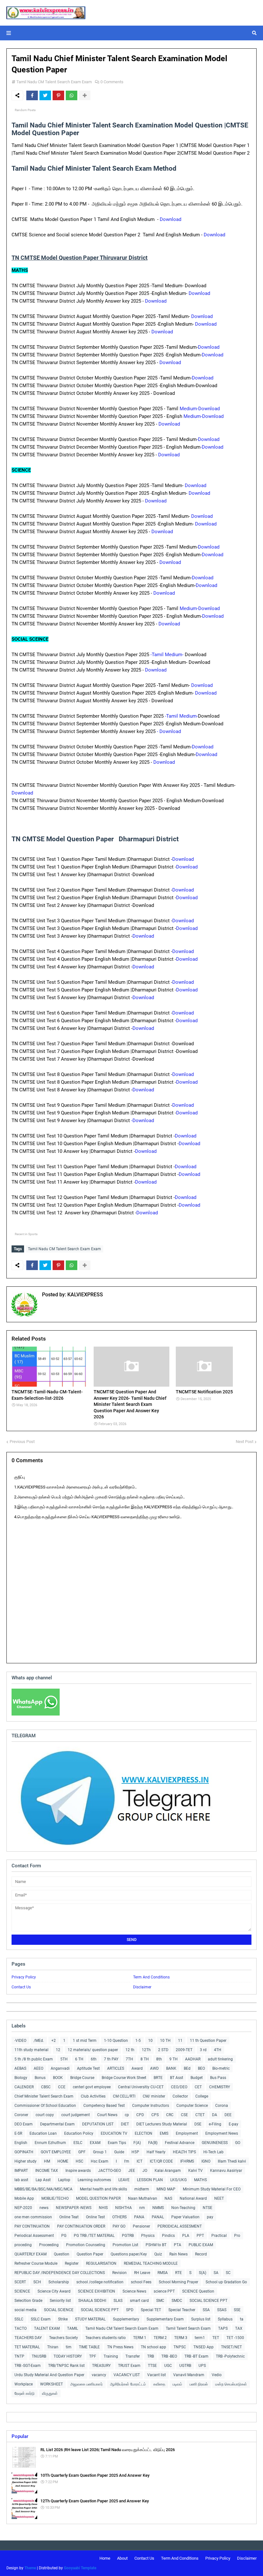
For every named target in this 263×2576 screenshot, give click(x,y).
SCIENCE (22, 2291)
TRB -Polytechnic (230, 2356)
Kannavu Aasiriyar (226, 2171)
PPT (200, 2236)
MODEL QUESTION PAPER (98, 2198)
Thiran (53, 2347)
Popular (20, 2436)
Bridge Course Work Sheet (124, 2078)
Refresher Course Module (36, 2263)
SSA (206, 2310)
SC (228, 2273)
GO (238, 2143)
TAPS (223, 2328)
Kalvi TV (195, 2171)
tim (69, 2347)
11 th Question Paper (208, 2041)
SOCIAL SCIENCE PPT (208, 2301)
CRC (170, 2115)
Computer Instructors (151, 2106)
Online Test (95, 2217)
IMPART (21, 2171)
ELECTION (144, 2133)
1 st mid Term (85, 2041)
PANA (139, 2217)
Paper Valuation (185, 2217)
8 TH (145, 2059)
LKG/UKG (178, 2180)
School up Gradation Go (226, 2282)
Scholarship (59, 2282)
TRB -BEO (169, 2356)
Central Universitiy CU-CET (141, 2087)
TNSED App (204, 2347)
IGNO (206, 2161)
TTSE (152, 2366)
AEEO (38, 2068)
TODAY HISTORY (68, 2356)
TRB (151, 2356)
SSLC (19, 2319)
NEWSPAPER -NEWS (74, 2208)
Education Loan (43, 2133)
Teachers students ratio (106, 2338)
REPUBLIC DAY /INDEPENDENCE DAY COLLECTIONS (60, 2273)
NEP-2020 (23, 2208)
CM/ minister (154, 2096)
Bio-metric (221, 2068)
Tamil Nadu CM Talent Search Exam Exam (54, 82)
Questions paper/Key (129, 2254)
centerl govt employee (92, 2087)
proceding (23, 2245)
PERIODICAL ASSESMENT (180, 2226)
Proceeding (49, 2245)
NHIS (103, 2208)
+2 (54, 2041)
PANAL (158, 2217)
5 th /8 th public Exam (34, 2059)
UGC (168, 2366)
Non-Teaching (183, 2208)
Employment (187, 2133)
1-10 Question (116, 2041)
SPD (130, 2310)
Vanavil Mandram (189, 2375)
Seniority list (60, 2301)
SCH (37, 2282)
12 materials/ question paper (93, 2050)
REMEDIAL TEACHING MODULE (151, 2263)
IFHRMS (187, 2161)
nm (142, 2208)
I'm (127, 2161)
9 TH (174, 2059)
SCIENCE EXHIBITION (97, 2291)
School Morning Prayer (178, 2282)
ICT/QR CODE (161, 2161)
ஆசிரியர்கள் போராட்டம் (128, 2384)
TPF (93, 2356)
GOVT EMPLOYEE (56, 2152)
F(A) (137, 2143)
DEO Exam (24, 2124)
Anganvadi (60, 2068)
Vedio (217, 2375)
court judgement (76, 2115)
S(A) (203, 2273)
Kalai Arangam (168, 2171)
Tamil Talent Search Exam (188, 2328)
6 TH (79, 2059)
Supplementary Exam (165, 2319)
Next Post (245, 1442)
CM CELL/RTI (124, 2096)
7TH (129, 2059)
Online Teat (69, 2217)
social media (25, 2310)
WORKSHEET (51, 2384)
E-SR (18, 2133)
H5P (135, 2152)
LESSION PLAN (150, 2180)
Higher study (25, 2161)
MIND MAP (166, 2189)
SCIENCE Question (198, 2291)
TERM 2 (160, 2338)
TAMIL (72, 2328)
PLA (186, 2236)
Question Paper (90, 2254)
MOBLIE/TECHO (55, 2198)
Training (111, 2356)
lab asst (21, 2180)
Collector (180, 2096)
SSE (237, 2310)
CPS (155, 2115)
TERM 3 (181, 2338)
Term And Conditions (151, 1977)
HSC (80, 2161)
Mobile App (24, 2198)
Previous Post (22, 1442)
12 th (130, 2050)
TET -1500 (235, 2338)
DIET (125, 2124)
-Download (209, 439)
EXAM (95, 2143)
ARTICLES (116, 2068)
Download (170, 219)
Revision (119, 2273)
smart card (139, 2301)
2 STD (163, 2050)
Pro (237, 2236)
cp (127, 2115)
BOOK (58, 2078)
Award (137, 2068)
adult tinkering (220, 2059)
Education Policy (79, 2133)
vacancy (99, 2375)
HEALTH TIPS (184, 2152)
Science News (134, 2291)
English (21, 2143)
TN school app (153, 2347)
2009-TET (184, 2050)
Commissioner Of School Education (45, 2106)
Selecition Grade (28, 2301)
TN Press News (120, 2347)
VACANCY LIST (127, 2375)
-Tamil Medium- (167, 655)
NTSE (208, 2208)
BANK (171, 2068)
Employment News (222, 2133)
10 (150, 2041)
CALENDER (24, 2087)
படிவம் (177, 2384)
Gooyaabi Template (80, 2568)
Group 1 (100, 2152)
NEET (219, 2198)
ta (242, 2319)
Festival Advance (180, 2143)
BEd (187, 2068)
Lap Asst (43, 2180)
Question (62, 2254)
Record (201, 2254)
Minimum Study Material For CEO (212, 2189)
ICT (140, 2161)
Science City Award (54, 2291)
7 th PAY (111, 2059)
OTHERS (119, 2217)
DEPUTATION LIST (98, 2124)
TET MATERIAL (27, 2347)
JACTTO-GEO (110, 2171)
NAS (168, 2198)
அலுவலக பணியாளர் (86, 2384)
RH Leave (142, 2273)
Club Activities (93, 2096)
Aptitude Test (88, 2068)
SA (216, 2273)
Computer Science (192, 2106)
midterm (142, 2189)
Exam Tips (117, 2143)
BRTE (158, 2078)
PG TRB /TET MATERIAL (94, 2236)
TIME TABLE (89, 2347)
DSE (198, 2124)
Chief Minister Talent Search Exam (44, 2096)
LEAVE (124, 2180)
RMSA (163, 2273)
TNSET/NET (231, 2347)
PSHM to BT (156, 2245)
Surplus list (201, 2319)
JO (145, 2171)
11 (180, 2041)
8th (159, 2059)
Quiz (158, 2254)
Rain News (178, 2254)
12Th (146, 2050)
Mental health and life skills (103, 2189)
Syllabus (225, 2319)
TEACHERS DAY (28, 2338)
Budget (197, 2078)
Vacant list (157, 2375)
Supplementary (126, 2319)
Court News (107, 2115)
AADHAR (193, 2059)
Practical (219, 2236)
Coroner (21, 2115)
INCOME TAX (47, 2171)
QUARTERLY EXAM (30, 2254)
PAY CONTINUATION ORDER (81, 2226)
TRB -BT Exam (196, 2356)
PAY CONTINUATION (32, 2226)
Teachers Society (64, 2338)
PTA (178, 2245)
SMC (160, 2301)
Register (72, 2263)
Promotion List (125, 2245)
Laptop (64, 2180)
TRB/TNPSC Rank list (66, 2366)
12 (58, 2050)
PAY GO (119, 2226)
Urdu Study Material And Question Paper (49, 2375)
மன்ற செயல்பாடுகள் (231, 2384)
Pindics (168, 2236)
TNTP (19, 2356)
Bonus (40, 2078)
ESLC (78, 2143)
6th (94, 2059)
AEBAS (20, 2068)
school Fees (141, 2282)
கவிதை (159, 2384)
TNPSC (180, 2347)
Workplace (24, 2384)
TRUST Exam (129, 2366)
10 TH (165, 2041)
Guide (119, 2152)
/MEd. (39, 2041)
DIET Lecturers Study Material (162, 2124)
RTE (178, 2273)
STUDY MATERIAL (90, 2319)
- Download (169, 731)
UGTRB (185, 2366)
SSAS (222, 2310)
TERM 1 (140, 2338)
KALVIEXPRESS (85, 1295)
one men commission (33, 2217)
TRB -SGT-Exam (28, 2366)
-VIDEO (20, 2041)
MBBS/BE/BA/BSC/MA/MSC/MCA (43, 2189)
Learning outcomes (94, 2180)
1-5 (138, 2041)
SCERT (20, 2282)
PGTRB (128, 2236)
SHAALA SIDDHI (92, 2301)
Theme (30, 2568)
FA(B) (153, 2143)
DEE (228, 2115)
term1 (200, 2338)
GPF (82, 2152)
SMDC (177, 2301)
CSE (184, 2115)
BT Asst (177, 2078)
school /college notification (100, 2282)
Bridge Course (82, 2078)
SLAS (118, 2301)
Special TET (151, 2310)
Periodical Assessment (34, 2236)
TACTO (21, 2328)
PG (64, 2236)
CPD (140, 2115)
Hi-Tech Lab (213, 2152)
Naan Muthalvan (143, 2198)
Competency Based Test (104, 2106)
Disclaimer (142, 1987)
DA (215, 2115)
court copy (45, 2115)
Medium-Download (200, 409)
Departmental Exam (57, 2124)
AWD (154, 2068)
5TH (64, 2059)
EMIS (164, 2133)
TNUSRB (39, 2356)
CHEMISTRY (220, 2087)
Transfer (133, 2356)
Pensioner (141, 2226)
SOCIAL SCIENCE (59, 2310)
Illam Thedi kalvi (232, 2161)
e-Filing (215, 2124)
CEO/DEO (179, 2087)
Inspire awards (78, 2171)
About (122, 2558)
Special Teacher (182, 2310)
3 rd (203, 2050)
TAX (239, 2328)
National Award (193, 2198)
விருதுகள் (50, 2393)
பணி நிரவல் (199, 2384)
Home (105, 2558)
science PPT (164, 2291)
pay (210, 2217)
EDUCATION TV (114, 2133)
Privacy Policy (24, 1977)
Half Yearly (156, 2152)
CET (198, 2087)
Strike (63, 2319)
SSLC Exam (41, 2319)
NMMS (158, 2208)
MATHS (200, 2180)
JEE (132, 2171)
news (44, 2208)
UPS (202, 2366)
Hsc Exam (100, 2161)
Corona (222, 2106)
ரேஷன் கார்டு (25, 2393)
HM (47, 2161)
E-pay (233, 2124)
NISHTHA (123, 2208)
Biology (21, 2078)
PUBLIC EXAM (201, 2245)
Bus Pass (218, 2078)
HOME (63, 2161)
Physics (148, 2236)
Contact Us (21, 1987)
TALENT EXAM (47, 2328)
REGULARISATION (101, 2263)
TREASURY (101, 2366)
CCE (62, 2087)
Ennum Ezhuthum (50, 2143)
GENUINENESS (215, 2143)
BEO (201, 2068)
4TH (218, 2050)
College (202, 2096)
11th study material (31, 2050)
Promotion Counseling (86, 2245)
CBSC (46, 2087)
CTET (200, 2115)
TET (216, 2338)
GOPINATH (24, 2152)
